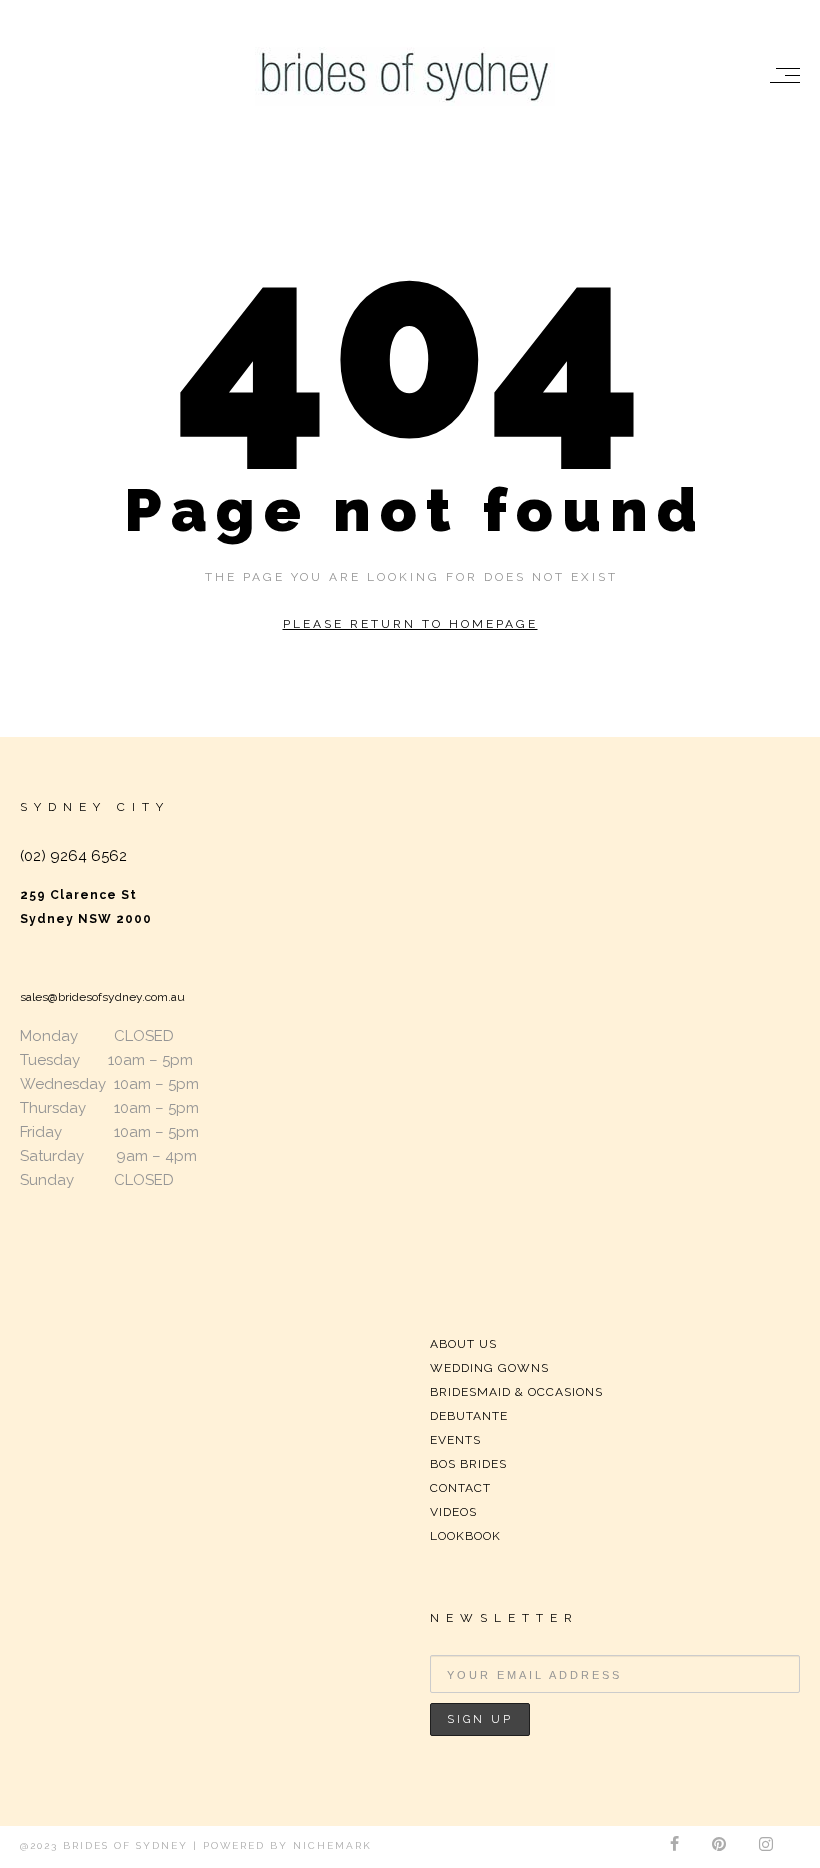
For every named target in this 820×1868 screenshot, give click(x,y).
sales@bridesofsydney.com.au (102, 997)
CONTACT (460, 1488)
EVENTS (455, 1440)
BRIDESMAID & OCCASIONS (516, 1392)
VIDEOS (453, 1512)
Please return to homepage (410, 624)
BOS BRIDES (468, 1464)
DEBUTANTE (469, 1416)
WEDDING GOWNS (489, 1368)
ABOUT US (463, 1344)
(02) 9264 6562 (73, 856)
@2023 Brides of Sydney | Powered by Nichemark (196, 1845)
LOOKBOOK (465, 1536)
